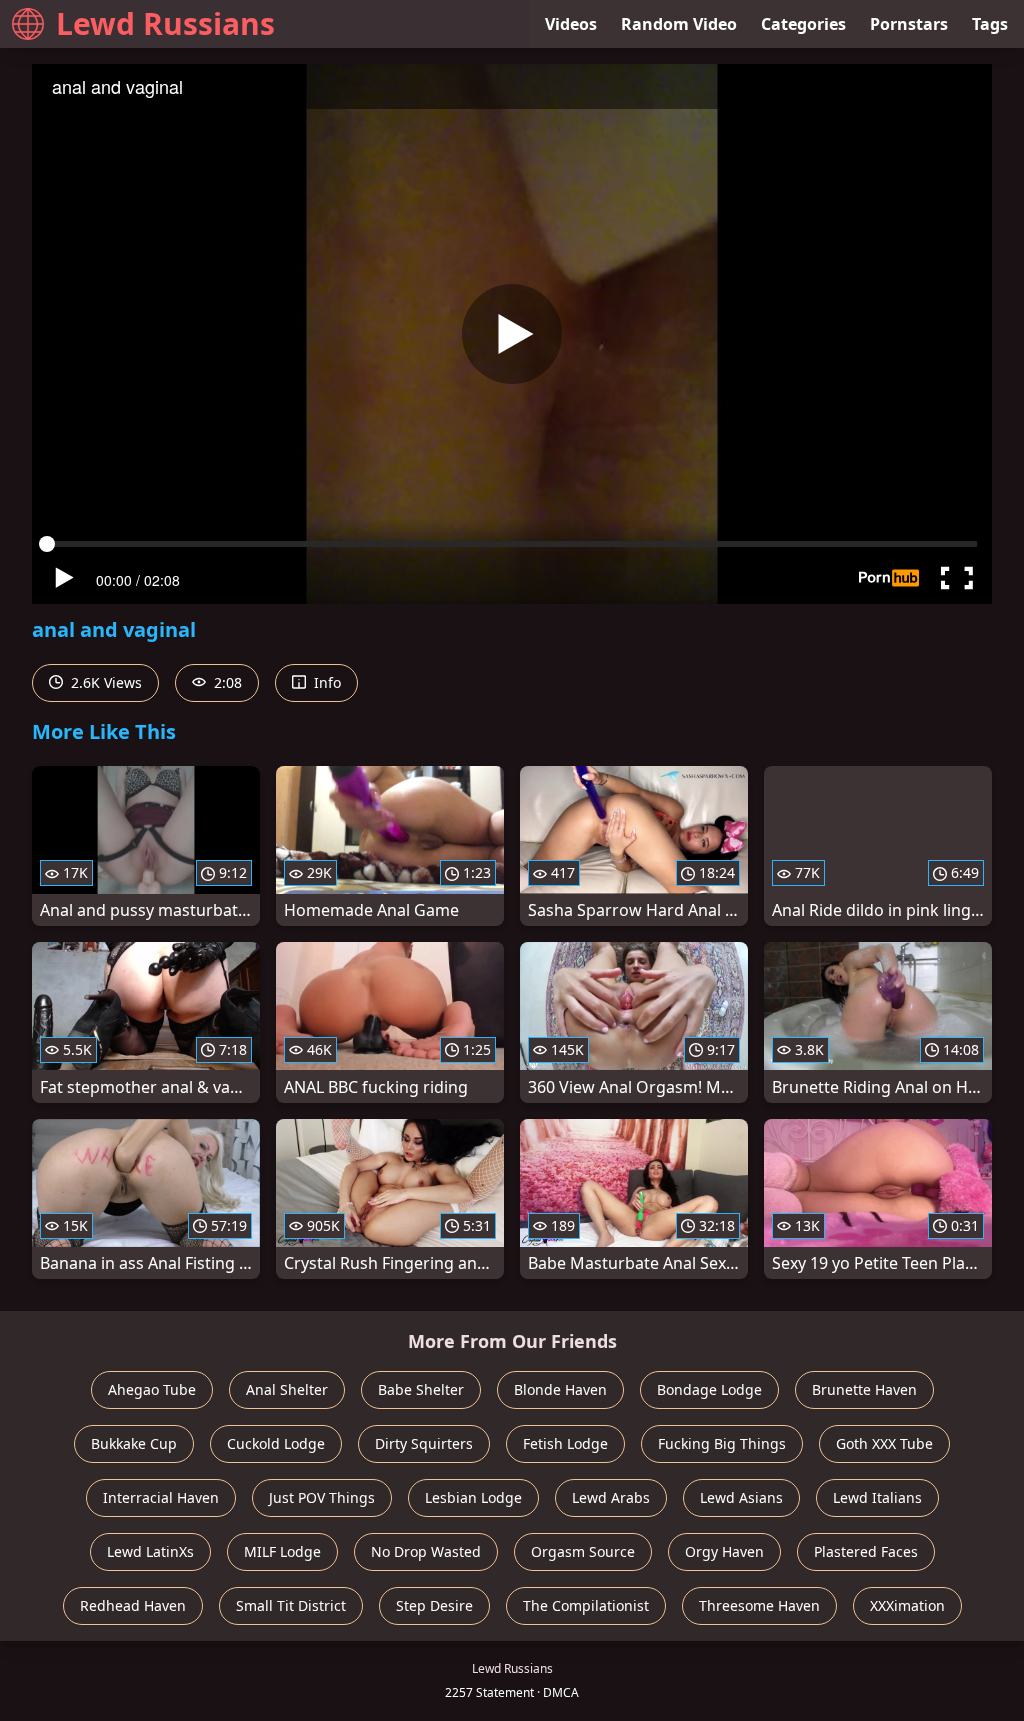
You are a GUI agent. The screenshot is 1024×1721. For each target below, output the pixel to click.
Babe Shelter (421, 1389)
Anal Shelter (287, 1389)
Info (325, 682)
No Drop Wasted (426, 1551)
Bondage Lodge (709, 1389)
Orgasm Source (583, 1551)
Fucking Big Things (722, 1443)
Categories (803, 24)
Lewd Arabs (611, 1497)
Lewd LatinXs (150, 1551)
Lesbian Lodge (473, 1497)
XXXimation (907, 1605)
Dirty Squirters (424, 1443)
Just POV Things (322, 1497)
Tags (990, 24)
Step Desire (434, 1605)
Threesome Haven (759, 1605)
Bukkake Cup (134, 1443)
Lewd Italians (877, 1497)
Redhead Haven (133, 1605)
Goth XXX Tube (884, 1443)
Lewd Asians (741, 1497)
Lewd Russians (165, 23)
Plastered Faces (866, 1551)
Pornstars (909, 24)
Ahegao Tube (152, 1389)
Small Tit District (291, 1605)
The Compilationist (586, 1605)
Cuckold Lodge (276, 1443)
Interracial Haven (161, 1497)
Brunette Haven (864, 1389)
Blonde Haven (560, 1389)
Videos (571, 24)
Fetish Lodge (565, 1443)
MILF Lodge (282, 1551)
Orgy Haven (724, 1551)
